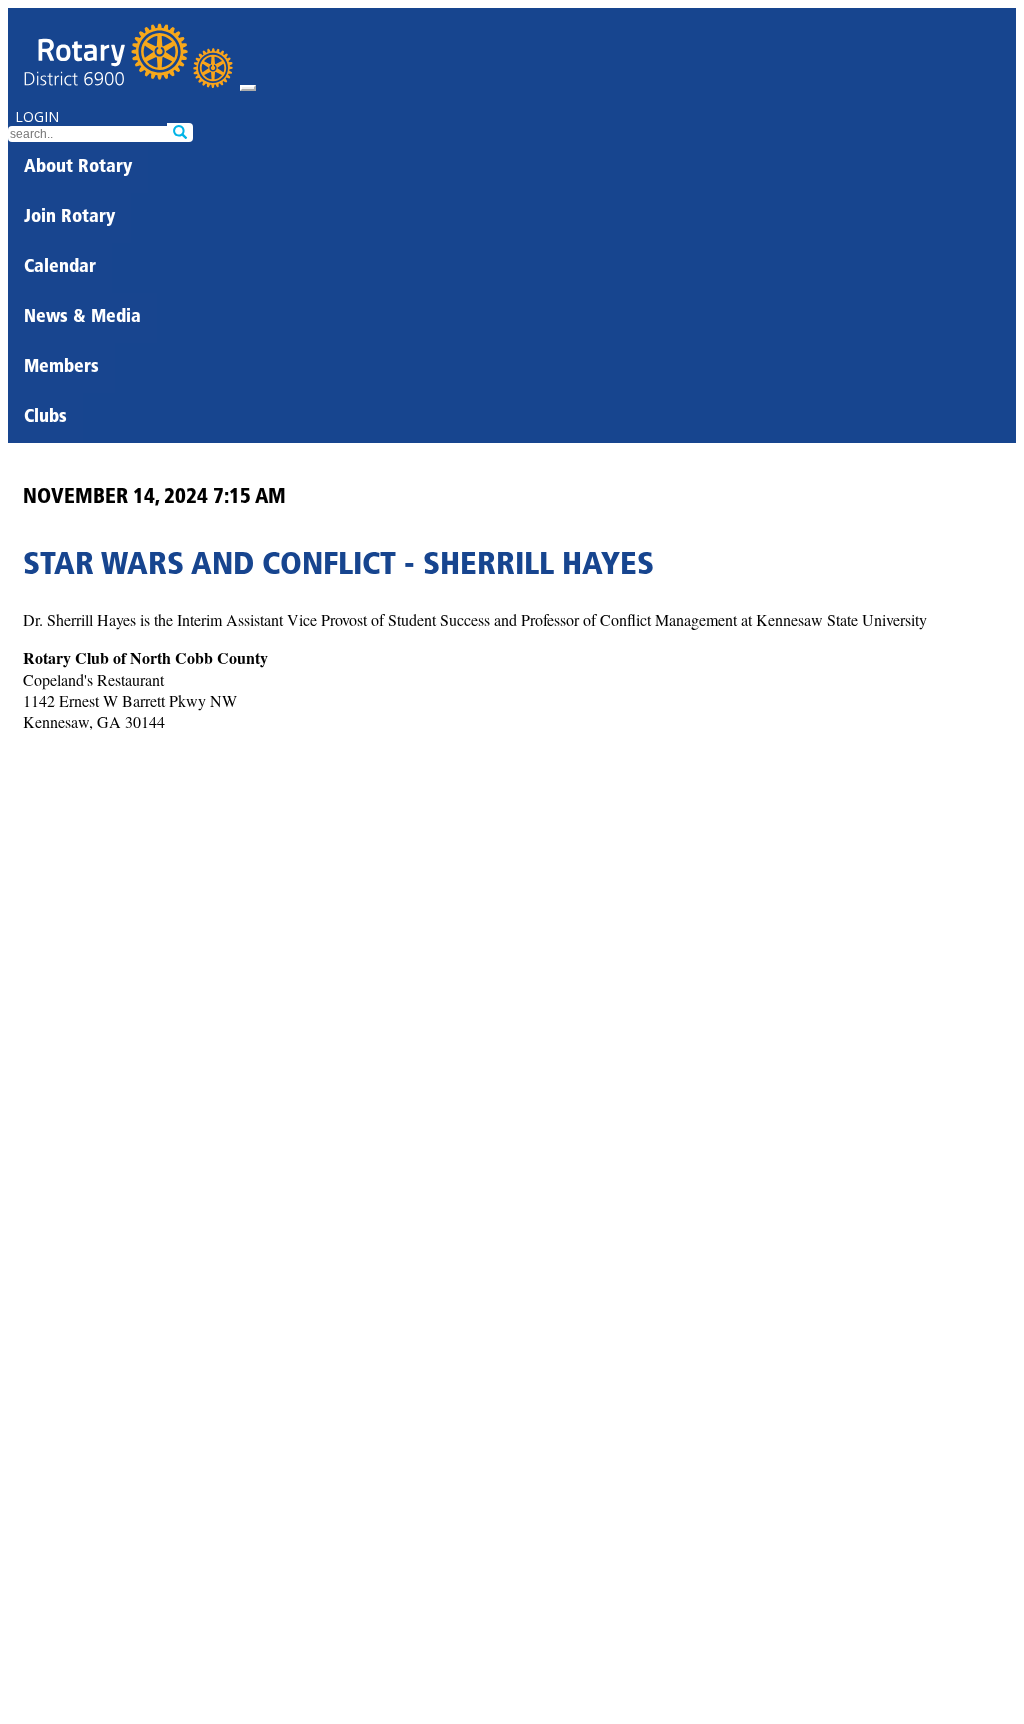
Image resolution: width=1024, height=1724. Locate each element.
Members (61, 368)
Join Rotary (69, 218)
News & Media (82, 318)
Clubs (45, 418)
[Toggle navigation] (248, 88)
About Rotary (78, 168)
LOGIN (37, 116)
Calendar (60, 268)
